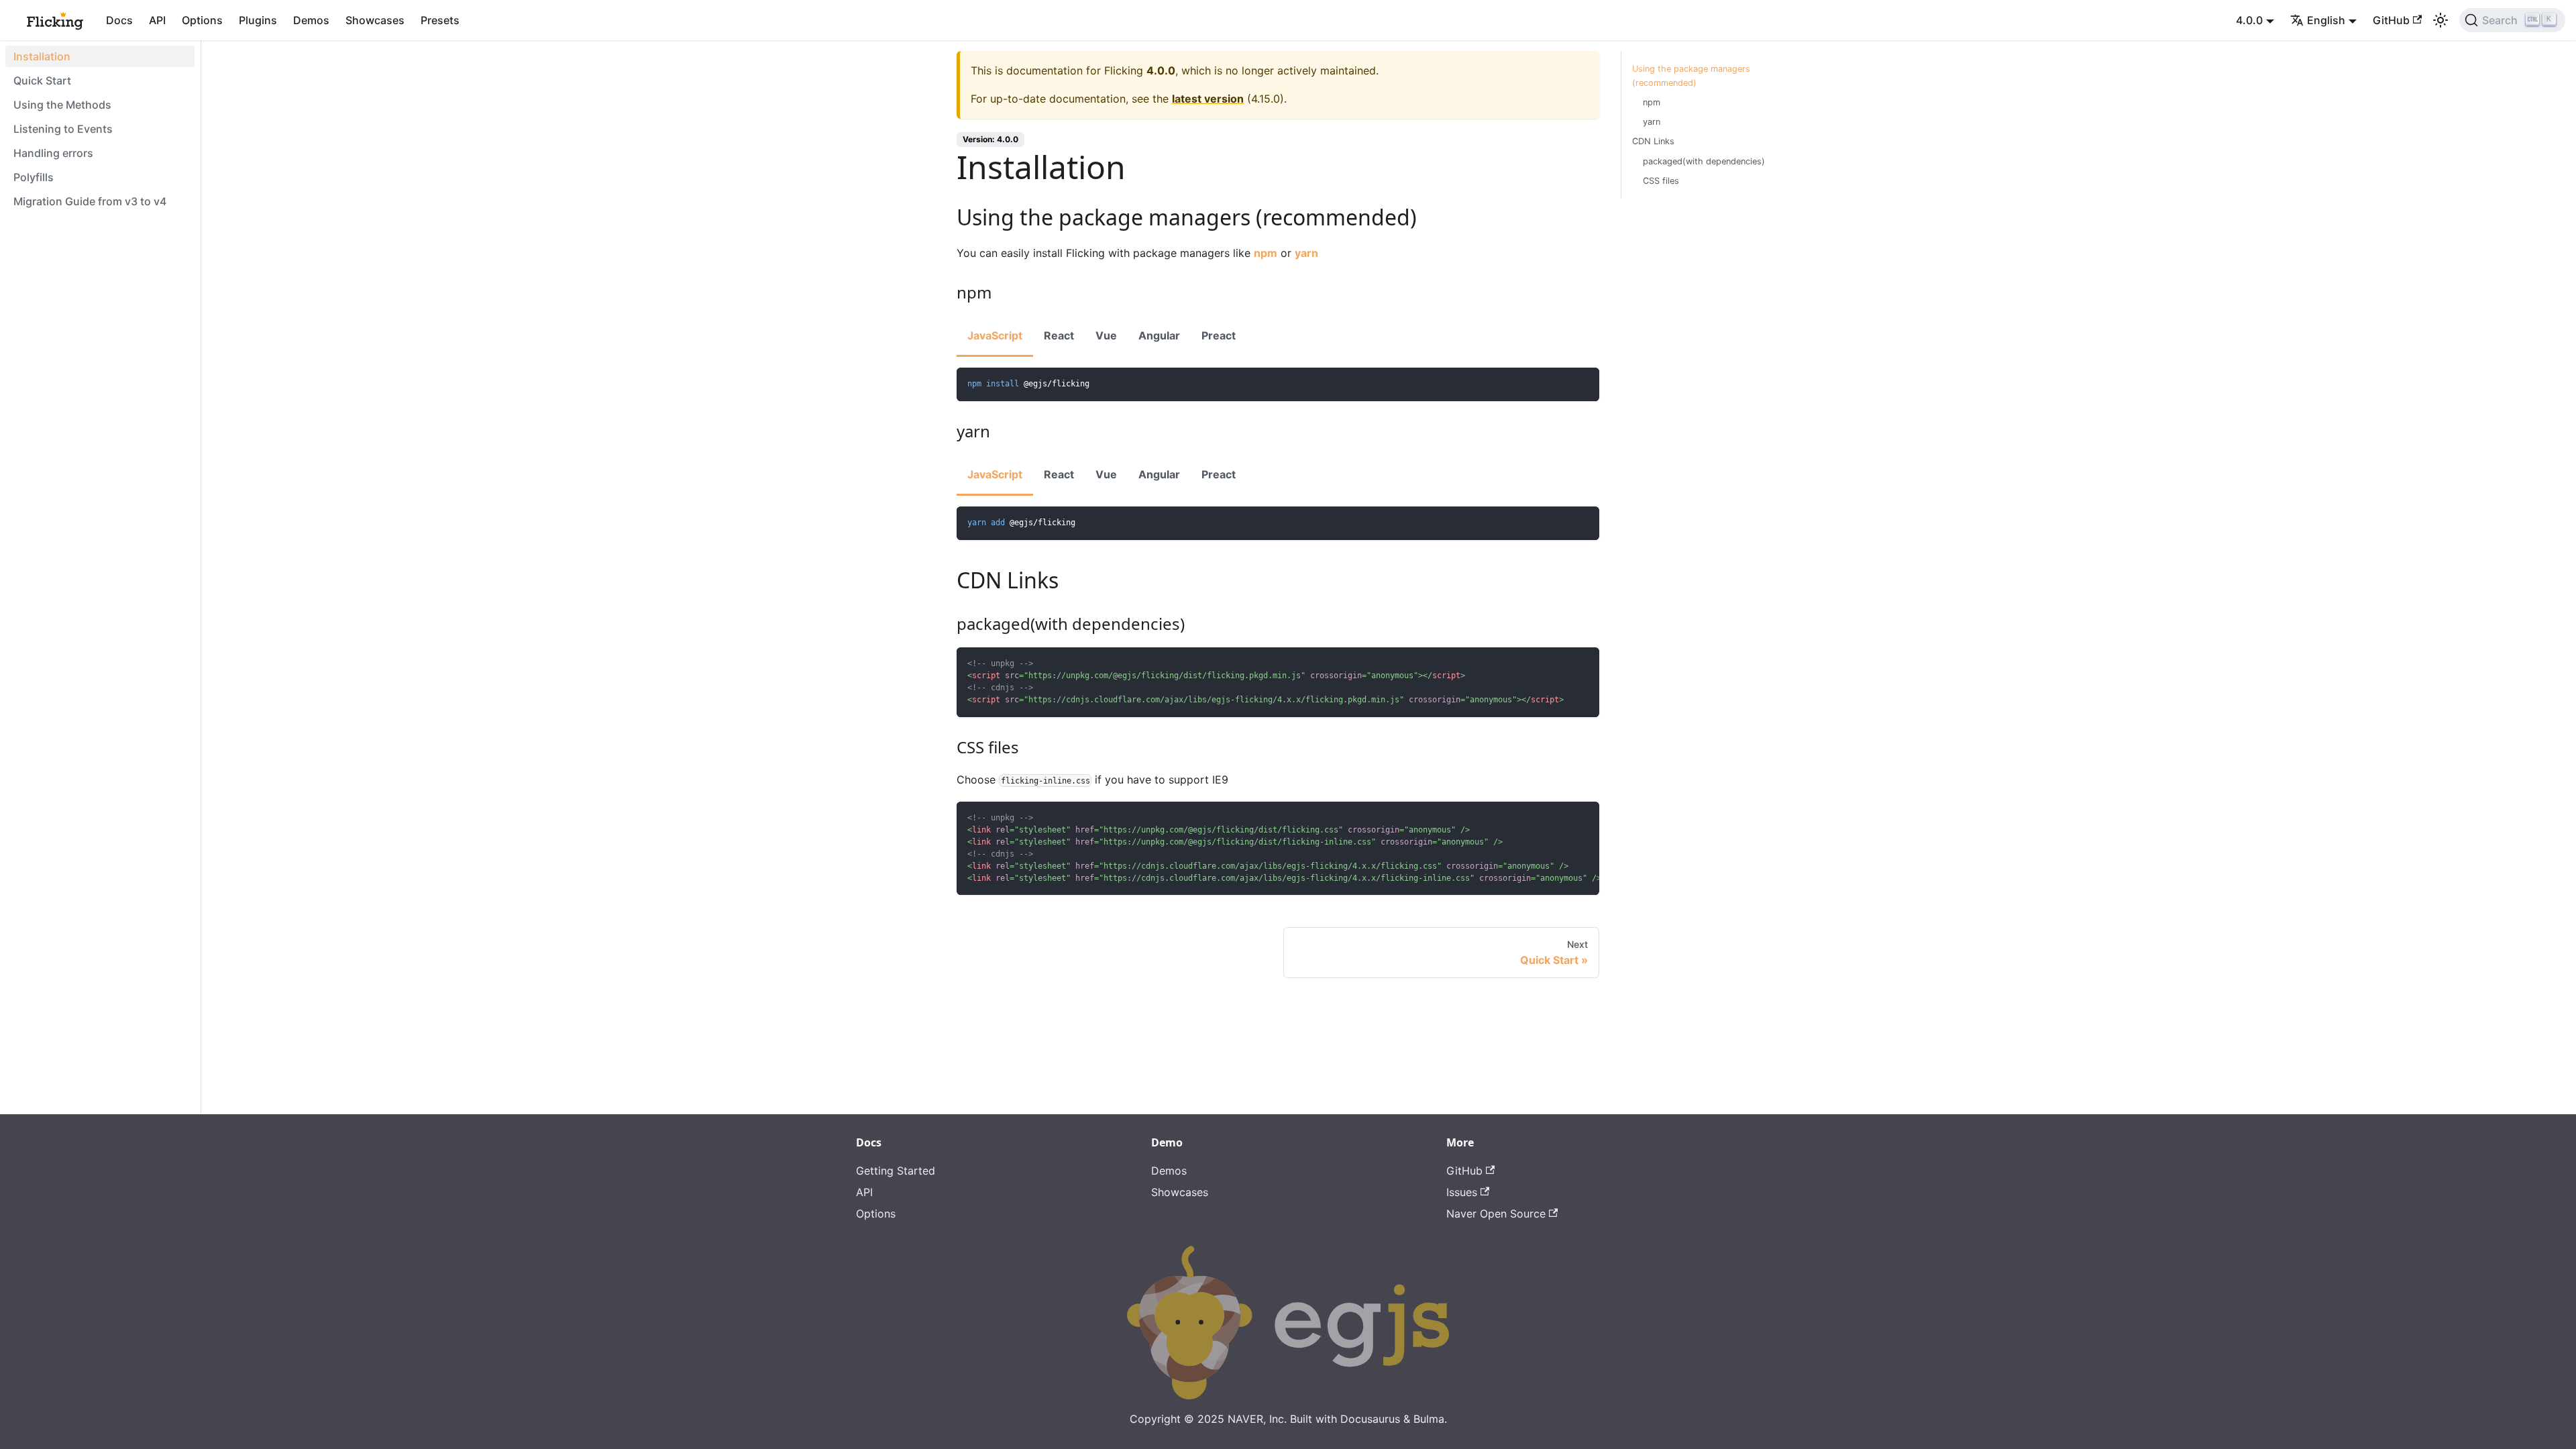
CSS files (1661, 181)
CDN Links (1653, 141)
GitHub (2391, 20)
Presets (440, 20)
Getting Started (896, 1171)
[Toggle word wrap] (1558, 818)
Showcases (375, 20)
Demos (311, 20)
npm (1266, 253)
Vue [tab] (1106, 335)
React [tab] (1059, 335)
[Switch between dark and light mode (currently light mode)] (2440, 20)
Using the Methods (62, 105)
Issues (1462, 1192)
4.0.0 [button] (2249, 20)
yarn (1306, 253)
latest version (1208, 99)
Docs (119, 20)
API (157, 20)
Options (202, 20)
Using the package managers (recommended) (1691, 76)
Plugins (258, 20)
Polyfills (34, 177)
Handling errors (53, 153)
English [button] (2326, 20)
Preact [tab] (1219, 335)
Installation (42, 56)
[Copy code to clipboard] (1583, 384)
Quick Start (42, 80)
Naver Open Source (1496, 1214)
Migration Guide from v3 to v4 (90, 201)
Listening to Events (63, 129)
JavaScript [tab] (995, 335)
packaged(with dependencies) (1704, 161)
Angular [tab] (1159, 335)
